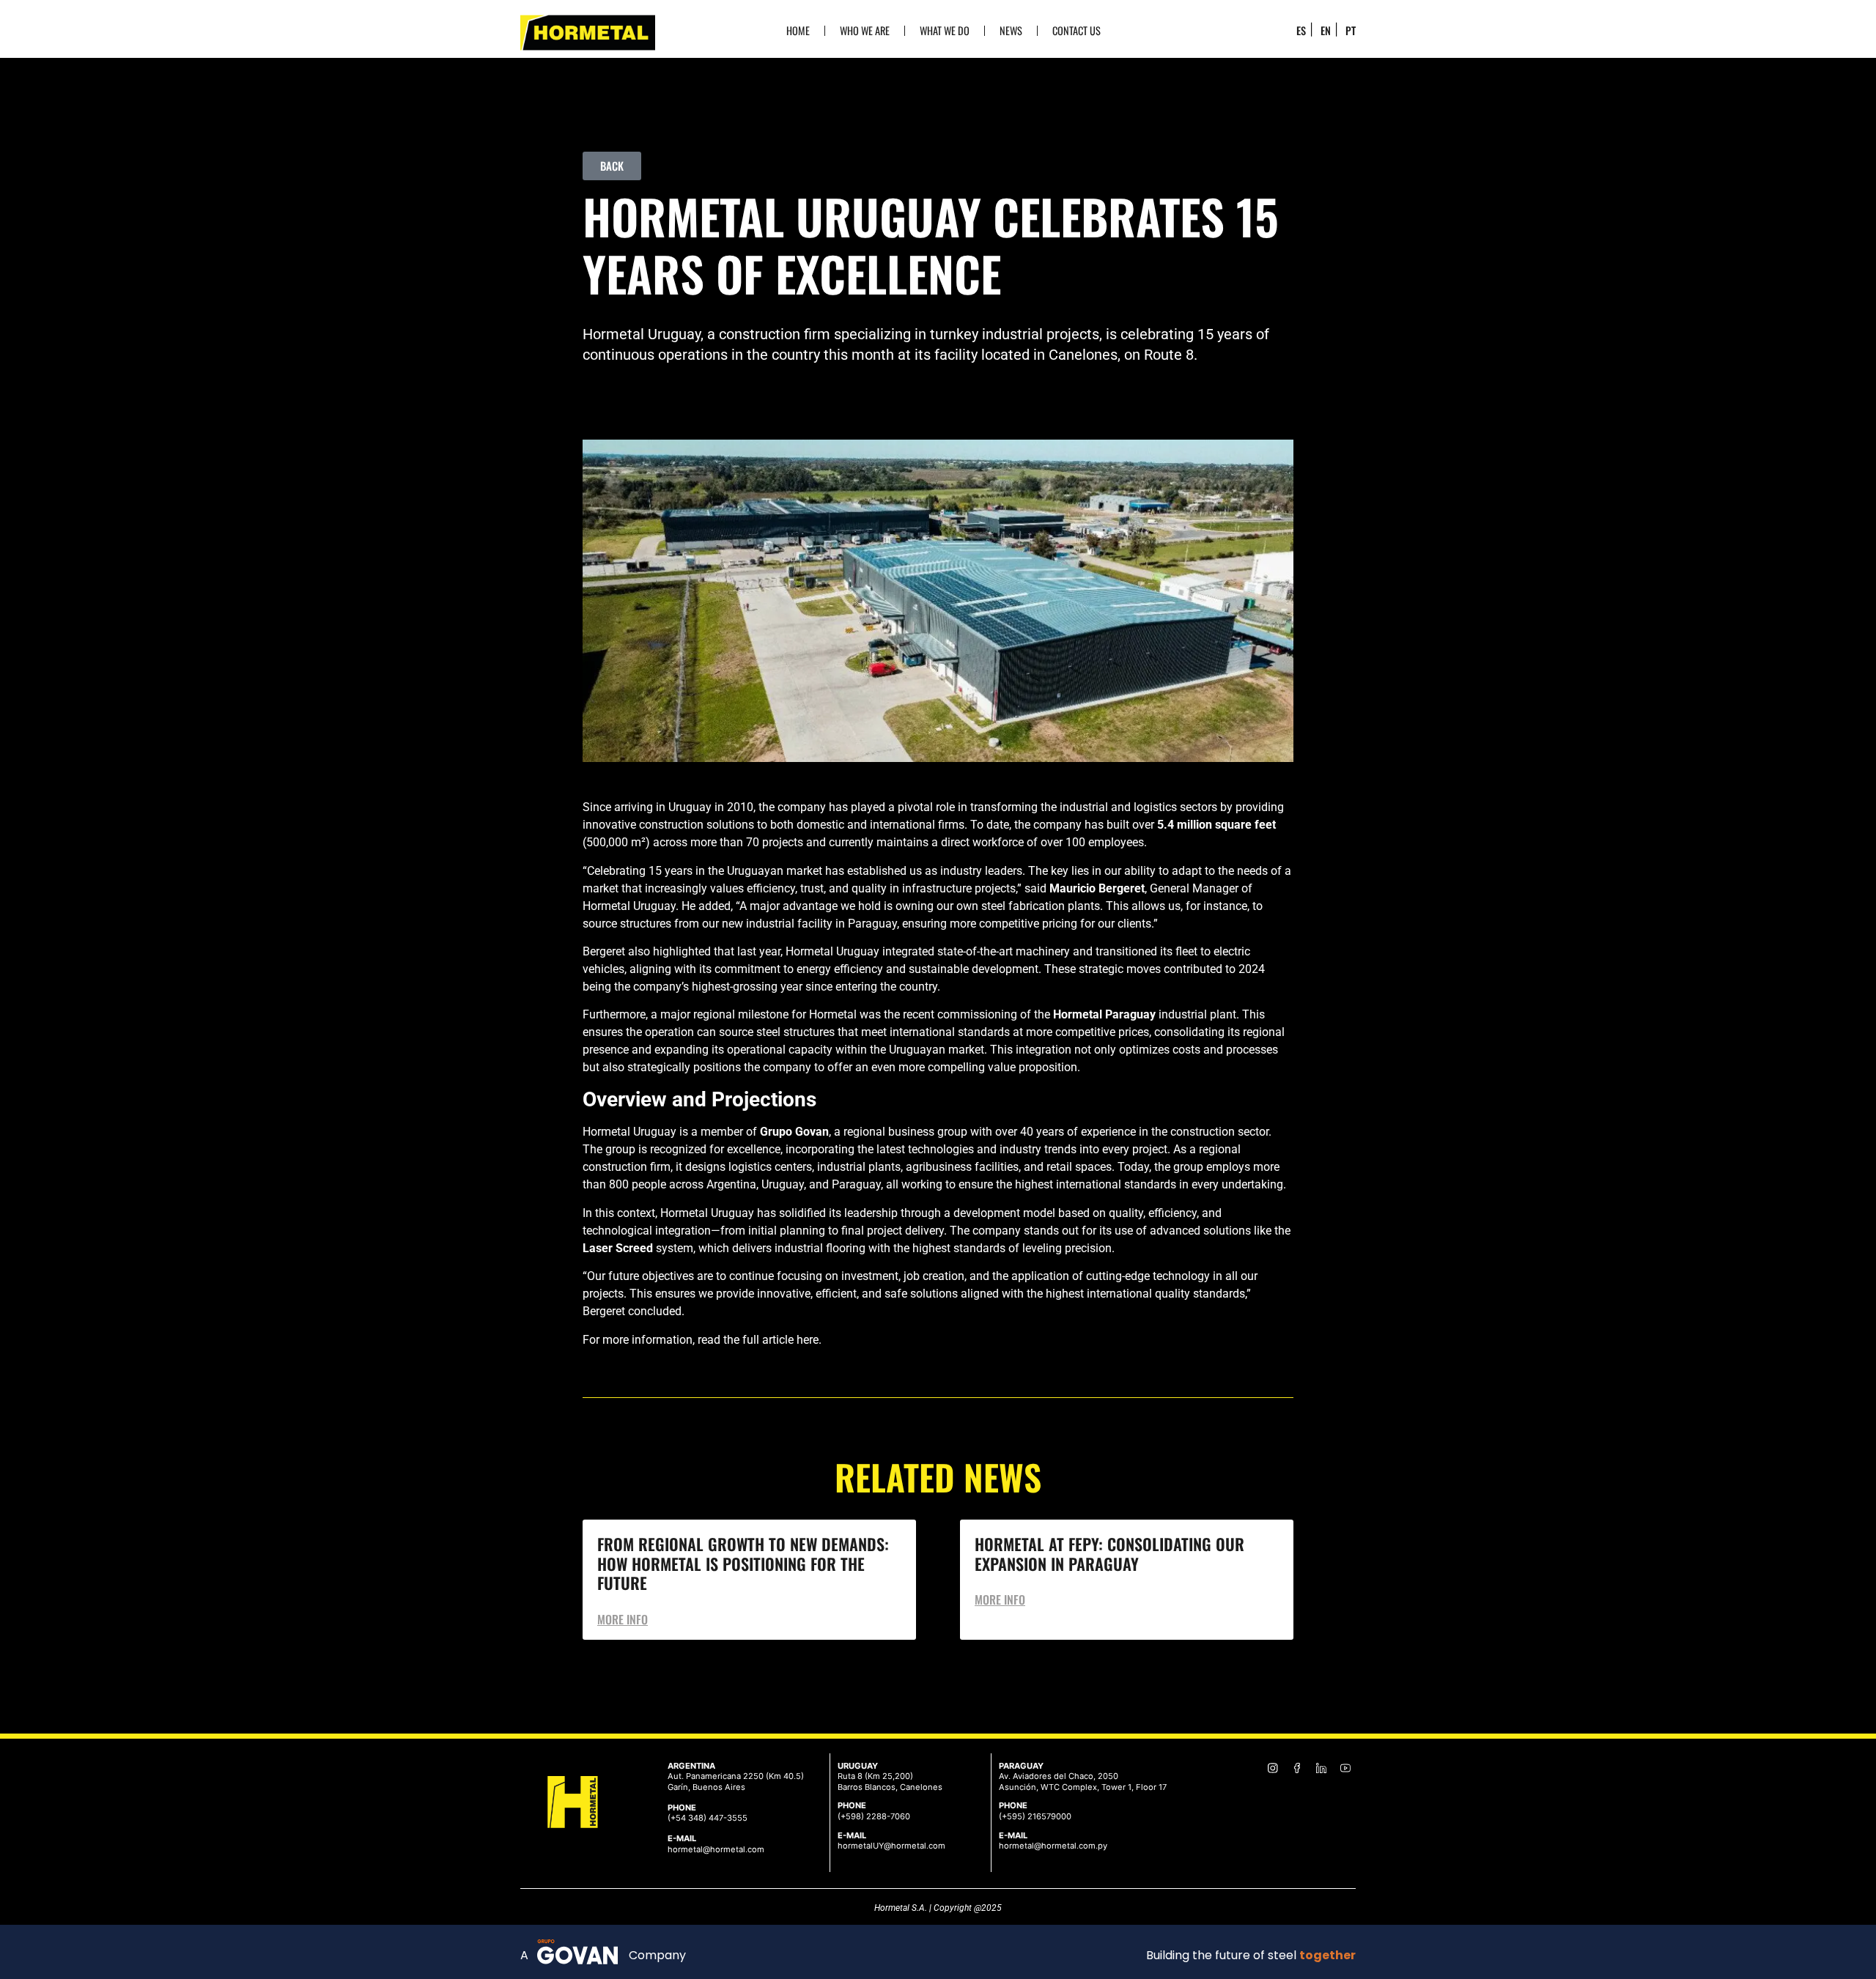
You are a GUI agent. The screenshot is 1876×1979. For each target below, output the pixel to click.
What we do (945, 30)
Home (798, 30)
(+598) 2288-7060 (874, 1816)
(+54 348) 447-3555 (708, 1818)
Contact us (1077, 30)
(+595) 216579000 (1035, 1816)
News (1011, 30)
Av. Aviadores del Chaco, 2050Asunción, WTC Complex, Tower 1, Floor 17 (1083, 1782)
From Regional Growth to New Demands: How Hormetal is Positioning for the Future (743, 1563)
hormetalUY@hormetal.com (891, 1846)
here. (809, 1340)
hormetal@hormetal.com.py (1053, 1846)
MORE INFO (623, 1619)
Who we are (865, 30)
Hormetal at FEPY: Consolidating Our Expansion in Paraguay (1109, 1553)
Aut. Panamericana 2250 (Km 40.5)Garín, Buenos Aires (736, 1782)
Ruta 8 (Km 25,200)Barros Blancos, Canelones (890, 1782)
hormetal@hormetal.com (716, 1849)
